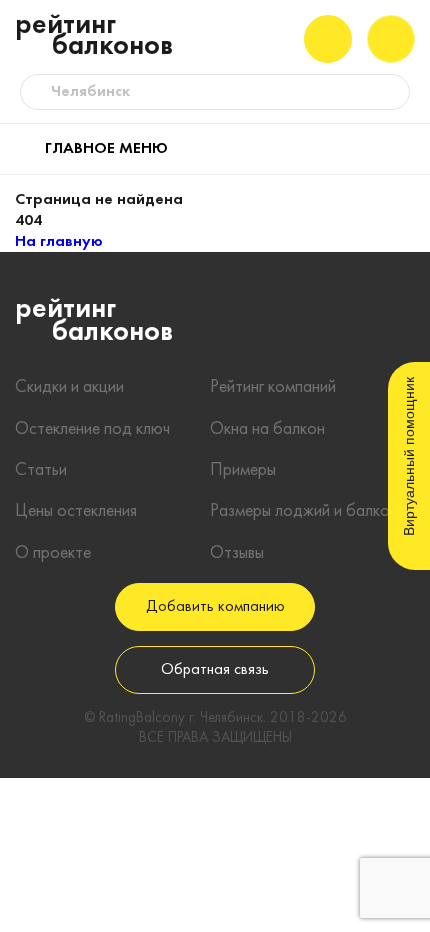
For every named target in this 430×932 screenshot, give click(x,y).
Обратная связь (215, 670)
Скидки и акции (69, 387)
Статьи (41, 470)
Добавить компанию (215, 607)
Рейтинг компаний (273, 387)
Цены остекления (76, 511)
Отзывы (237, 553)
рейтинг (94, 36)
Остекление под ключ (92, 429)
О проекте (53, 553)
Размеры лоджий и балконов (312, 511)
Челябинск (90, 92)
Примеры (243, 470)
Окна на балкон (267, 429)
